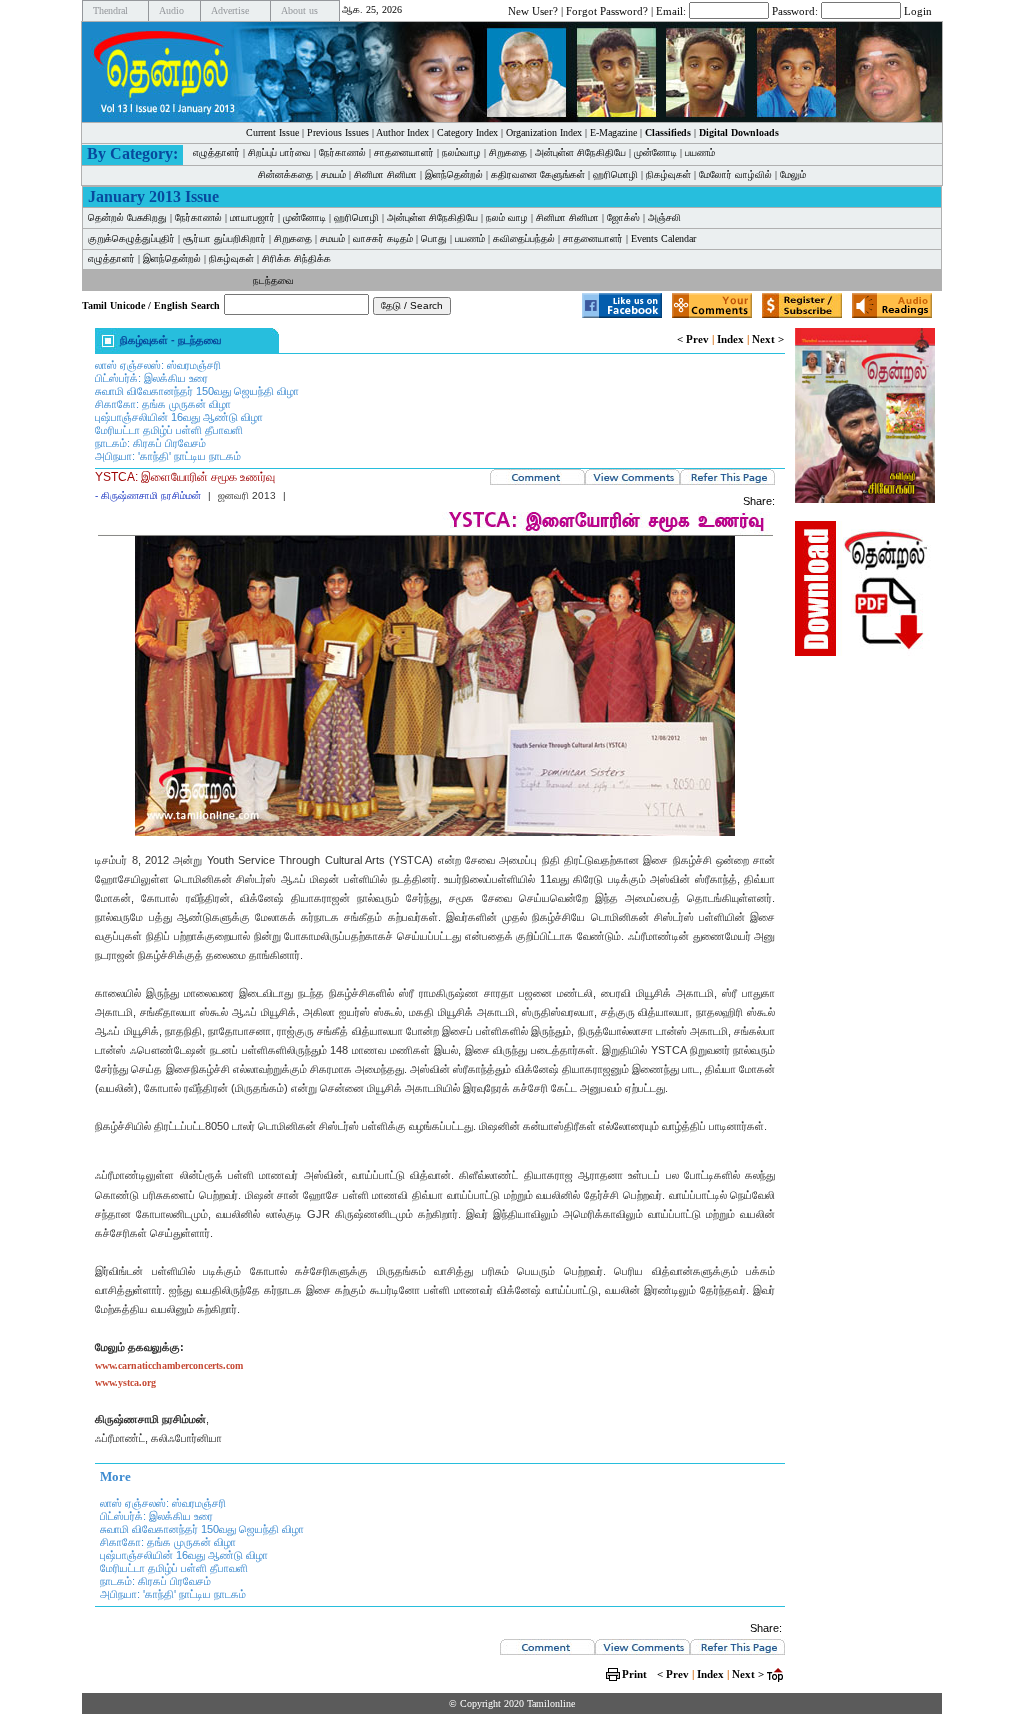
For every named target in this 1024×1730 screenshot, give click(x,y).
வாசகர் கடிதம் (383, 238)
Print (634, 1674)
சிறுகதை (508, 152)
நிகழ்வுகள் (668, 174)
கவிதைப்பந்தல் (524, 238)
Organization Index (544, 132)
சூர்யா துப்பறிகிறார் (224, 238)
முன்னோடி (304, 217)
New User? (533, 10)
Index (730, 339)
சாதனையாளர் (404, 152)
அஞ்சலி (664, 217)
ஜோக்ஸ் (623, 217)
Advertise (230, 10)
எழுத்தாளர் (216, 152)
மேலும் (793, 174)
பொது (434, 238)
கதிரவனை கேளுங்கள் (538, 174)
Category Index (467, 132)
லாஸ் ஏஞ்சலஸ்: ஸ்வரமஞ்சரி (158, 365)
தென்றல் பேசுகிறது (127, 217)
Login (918, 10)
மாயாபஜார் (252, 217)
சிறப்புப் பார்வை (279, 152)
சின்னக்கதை (285, 174)
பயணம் (700, 152)
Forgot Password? (607, 10)
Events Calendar (663, 238)
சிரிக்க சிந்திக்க (296, 258)
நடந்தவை (273, 280)
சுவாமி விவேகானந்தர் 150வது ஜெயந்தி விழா (197, 391)
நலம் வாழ (507, 217)
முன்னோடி (655, 152)
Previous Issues (338, 132)
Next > (768, 339)
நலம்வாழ (461, 152)
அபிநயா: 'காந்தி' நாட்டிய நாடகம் (168, 456)
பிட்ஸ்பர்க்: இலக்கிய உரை (151, 378)
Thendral (110, 10)
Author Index (402, 132)
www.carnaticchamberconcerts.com (169, 1365)
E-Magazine (613, 132)
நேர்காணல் (342, 152)
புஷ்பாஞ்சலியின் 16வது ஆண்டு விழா (179, 417)
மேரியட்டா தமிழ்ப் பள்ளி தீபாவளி (169, 430)
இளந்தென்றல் (454, 174)
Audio (171, 10)
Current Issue (272, 132)
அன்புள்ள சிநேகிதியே (580, 152)
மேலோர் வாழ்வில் (735, 174)
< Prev (693, 339)
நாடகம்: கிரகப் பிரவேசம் (150, 443)
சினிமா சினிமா (385, 174)
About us (299, 10)
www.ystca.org (125, 1382)
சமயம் (333, 174)
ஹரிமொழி (615, 174)
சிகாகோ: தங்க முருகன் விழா (163, 404)
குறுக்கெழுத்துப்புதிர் (131, 238)
